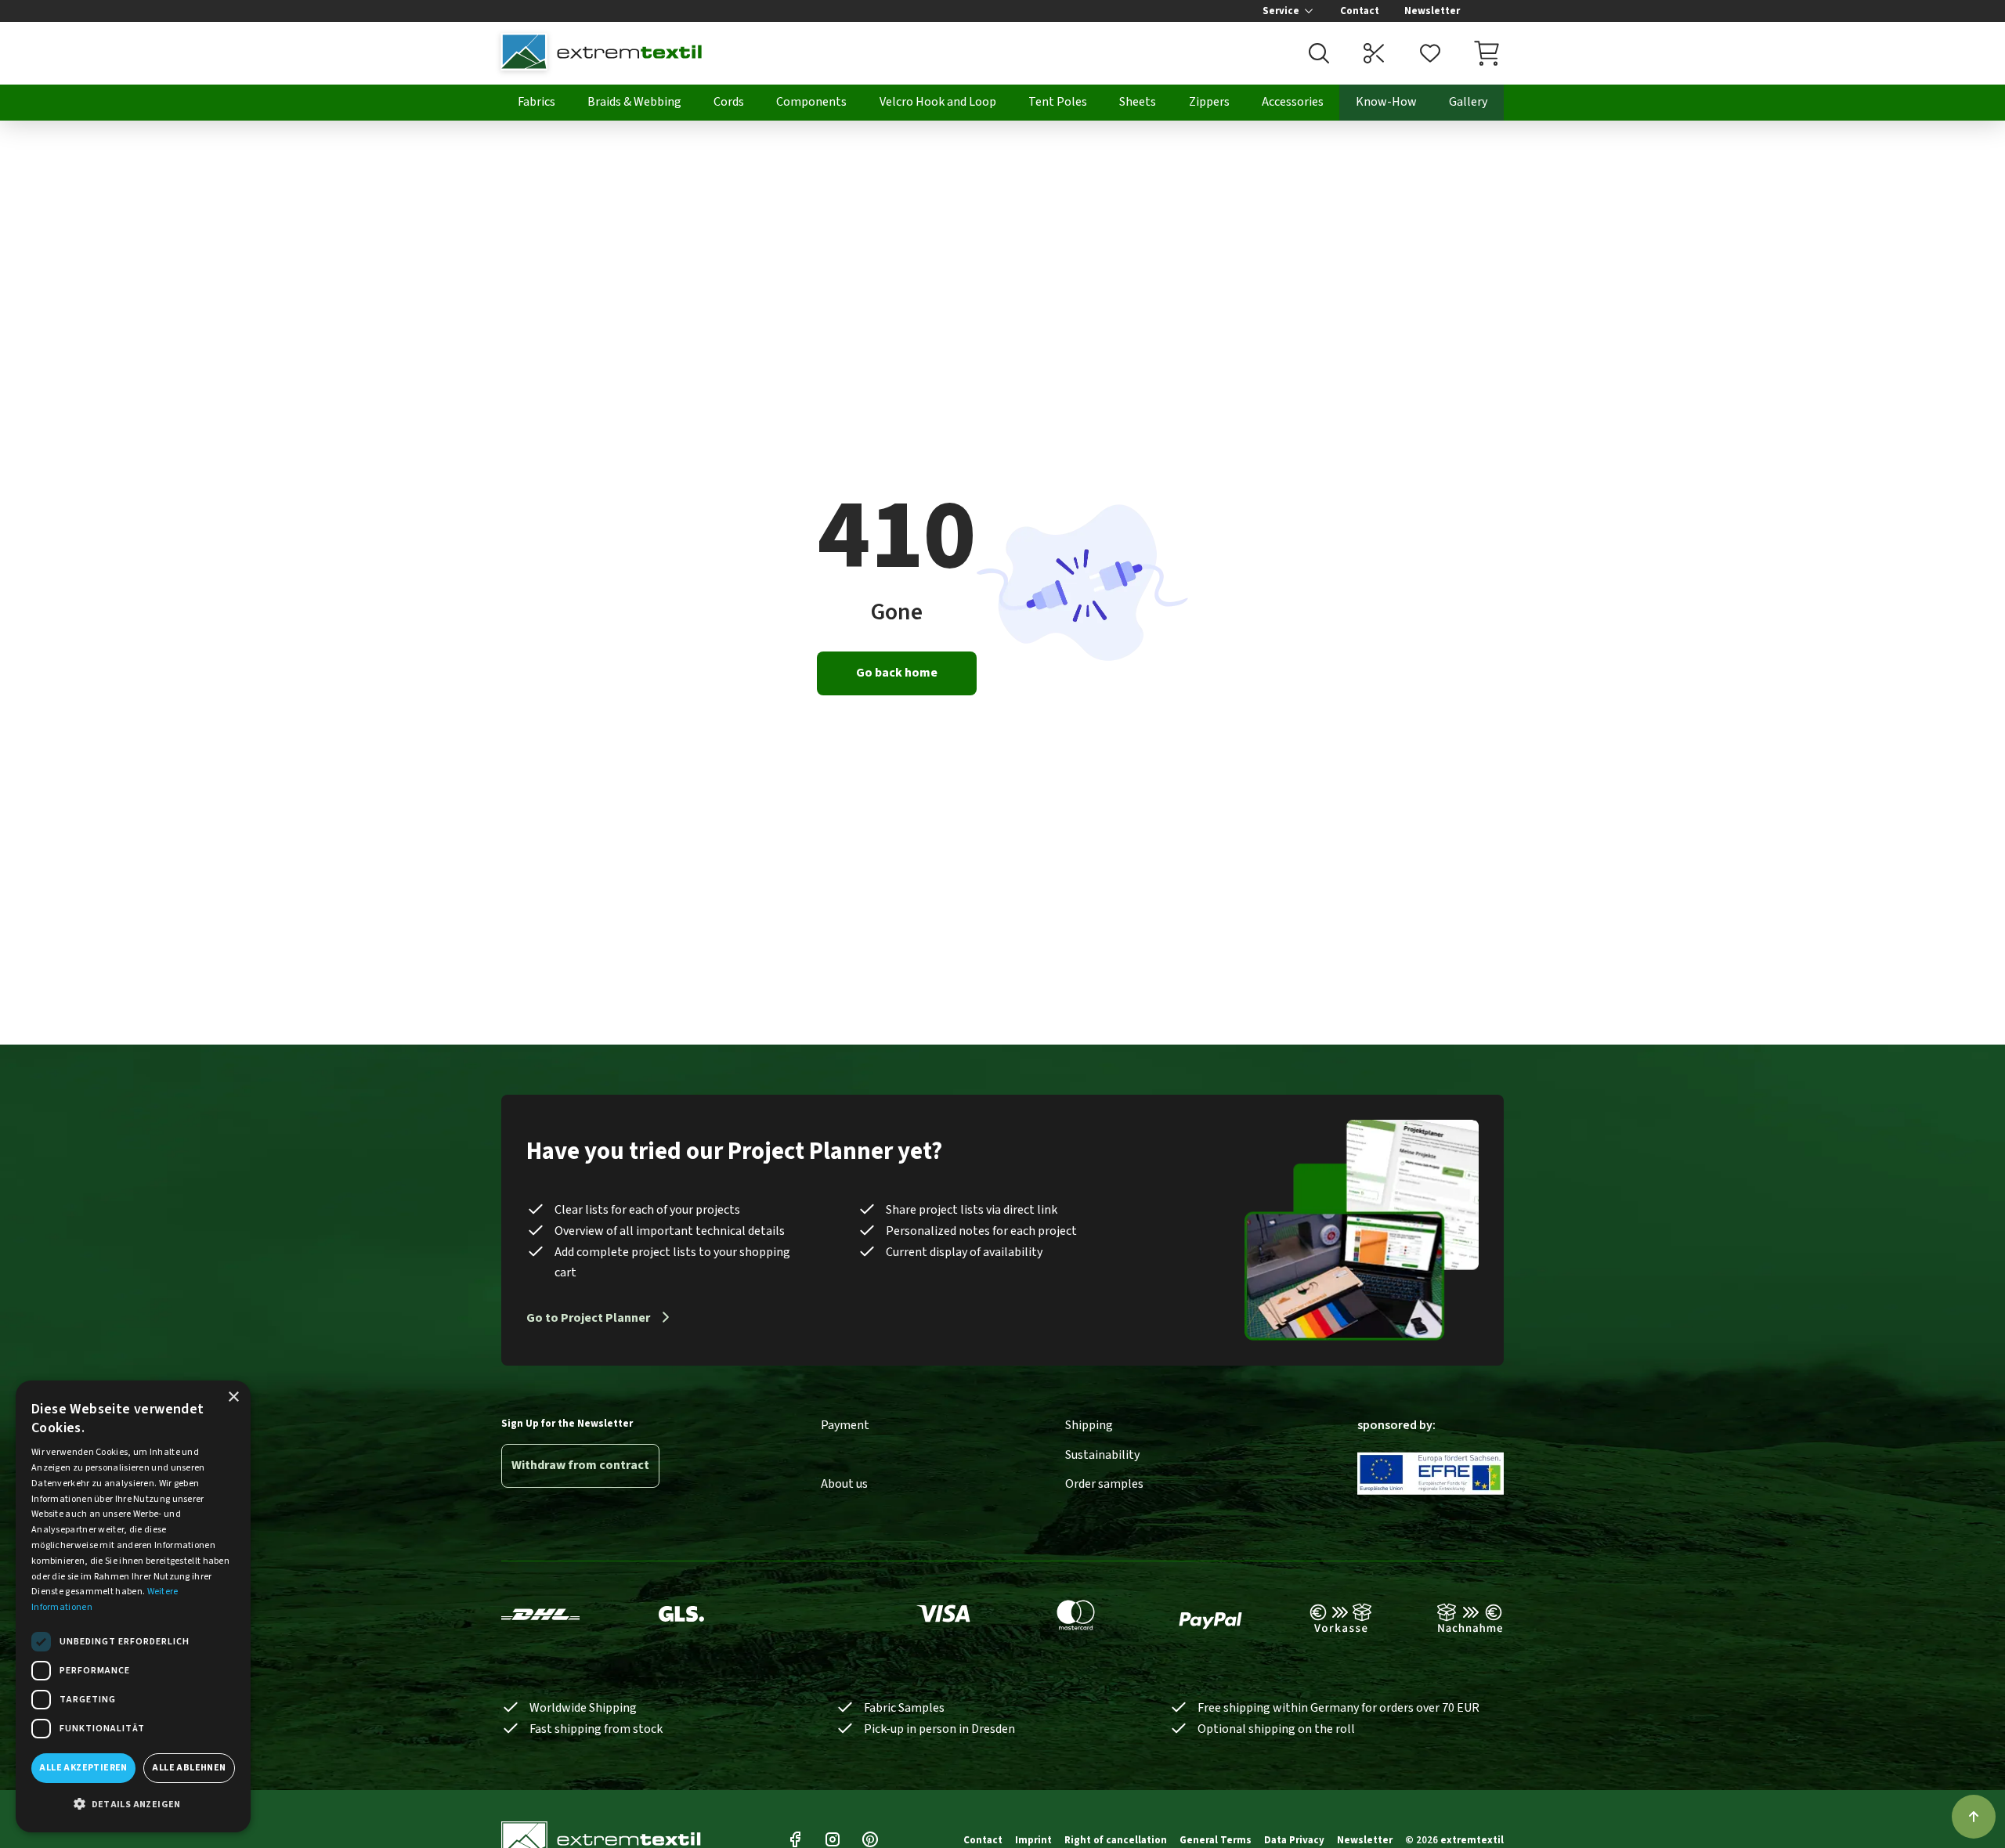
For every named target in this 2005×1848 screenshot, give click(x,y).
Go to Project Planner (588, 1318)
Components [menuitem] (811, 102)
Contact (1360, 11)
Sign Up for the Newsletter (567, 1424)
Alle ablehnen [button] (189, 1768)
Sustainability (1102, 1455)
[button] (133, 1805)
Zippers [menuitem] (1209, 102)
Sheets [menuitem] (1138, 102)
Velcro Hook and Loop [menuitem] (938, 102)
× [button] (233, 1397)
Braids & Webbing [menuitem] (634, 102)
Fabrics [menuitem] (536, 102)
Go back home (897, 673)
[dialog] (133, 1606)
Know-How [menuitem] (1386, 102)
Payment (845, 1425)
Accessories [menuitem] (1293, 102)
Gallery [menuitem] (1468, 102)
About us (844, 1484)
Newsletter (1432, 11)
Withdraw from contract (580, 1465)
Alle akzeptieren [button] (83, 1768)
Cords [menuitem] (729, 102)
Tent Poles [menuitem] (1058, 102)
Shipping (1089, 1425)
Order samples (1104, 1484)
